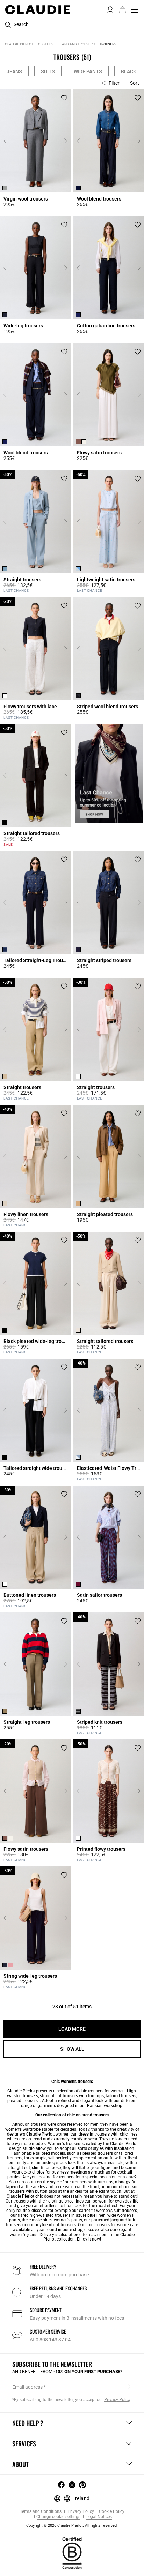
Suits (48, 71)
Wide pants (88, 71)
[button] (110, 9)
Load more (72, 2029)
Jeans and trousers (76, 44)
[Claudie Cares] (72, 2553)
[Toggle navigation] (135, 10)
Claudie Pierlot (19, 44)
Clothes (46, 44)
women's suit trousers (117, 2211)
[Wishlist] (64, 98)
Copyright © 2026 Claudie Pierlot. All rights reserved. (72, 2526)
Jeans (14, 71)
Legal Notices (99, 2517)
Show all (72, 2049)
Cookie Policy (112, 2512)
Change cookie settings (58, 2517)
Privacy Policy (80, 2512)
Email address (27, 2387)
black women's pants (62, 2220)
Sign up (129, 2387)
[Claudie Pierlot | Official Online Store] (38, 9)
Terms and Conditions (41, 2512)
